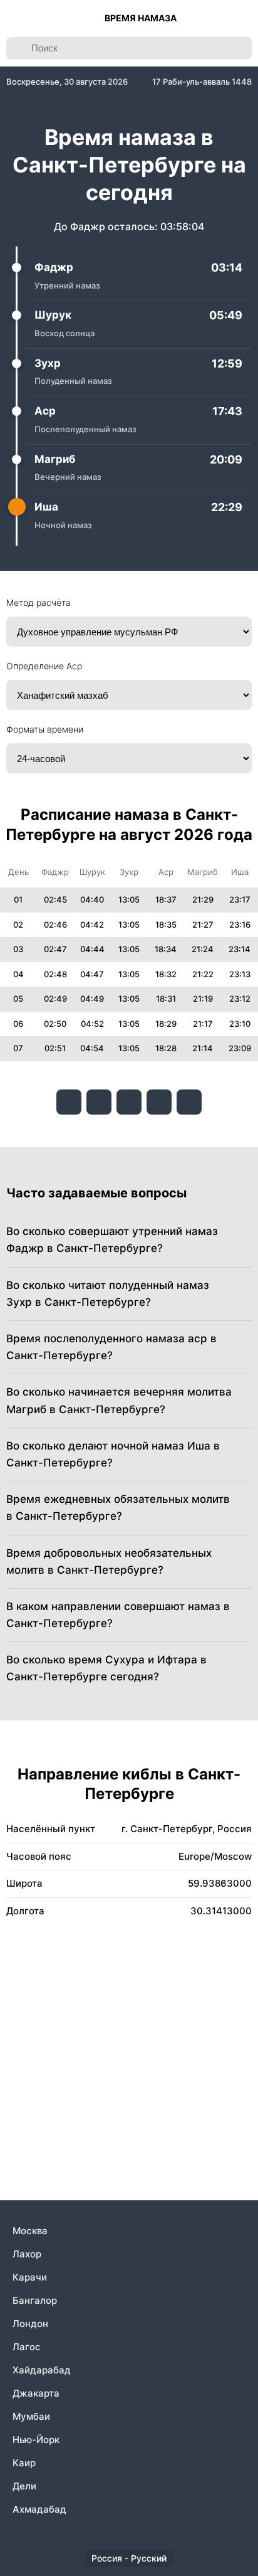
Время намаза (141, 18)
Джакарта (36, 2393)
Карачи (30, 2277)
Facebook (99, 1102)
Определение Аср (44, 666)
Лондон (30, 2324)
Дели (24, 2486)
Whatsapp (189, 1102)
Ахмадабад (39, 2509)
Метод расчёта (39, 602)
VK (69, 1102)
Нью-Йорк (36, 2440)
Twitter (129, 1102)
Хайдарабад (42, 2370)
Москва (30, 2231)
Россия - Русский (129, 2558)
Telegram (159, 1102)
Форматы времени (45, 729)
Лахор (27, 2254)
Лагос (27, 2347)
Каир (24, 2463)
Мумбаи (31, 2416)
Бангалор (35, 2300)
